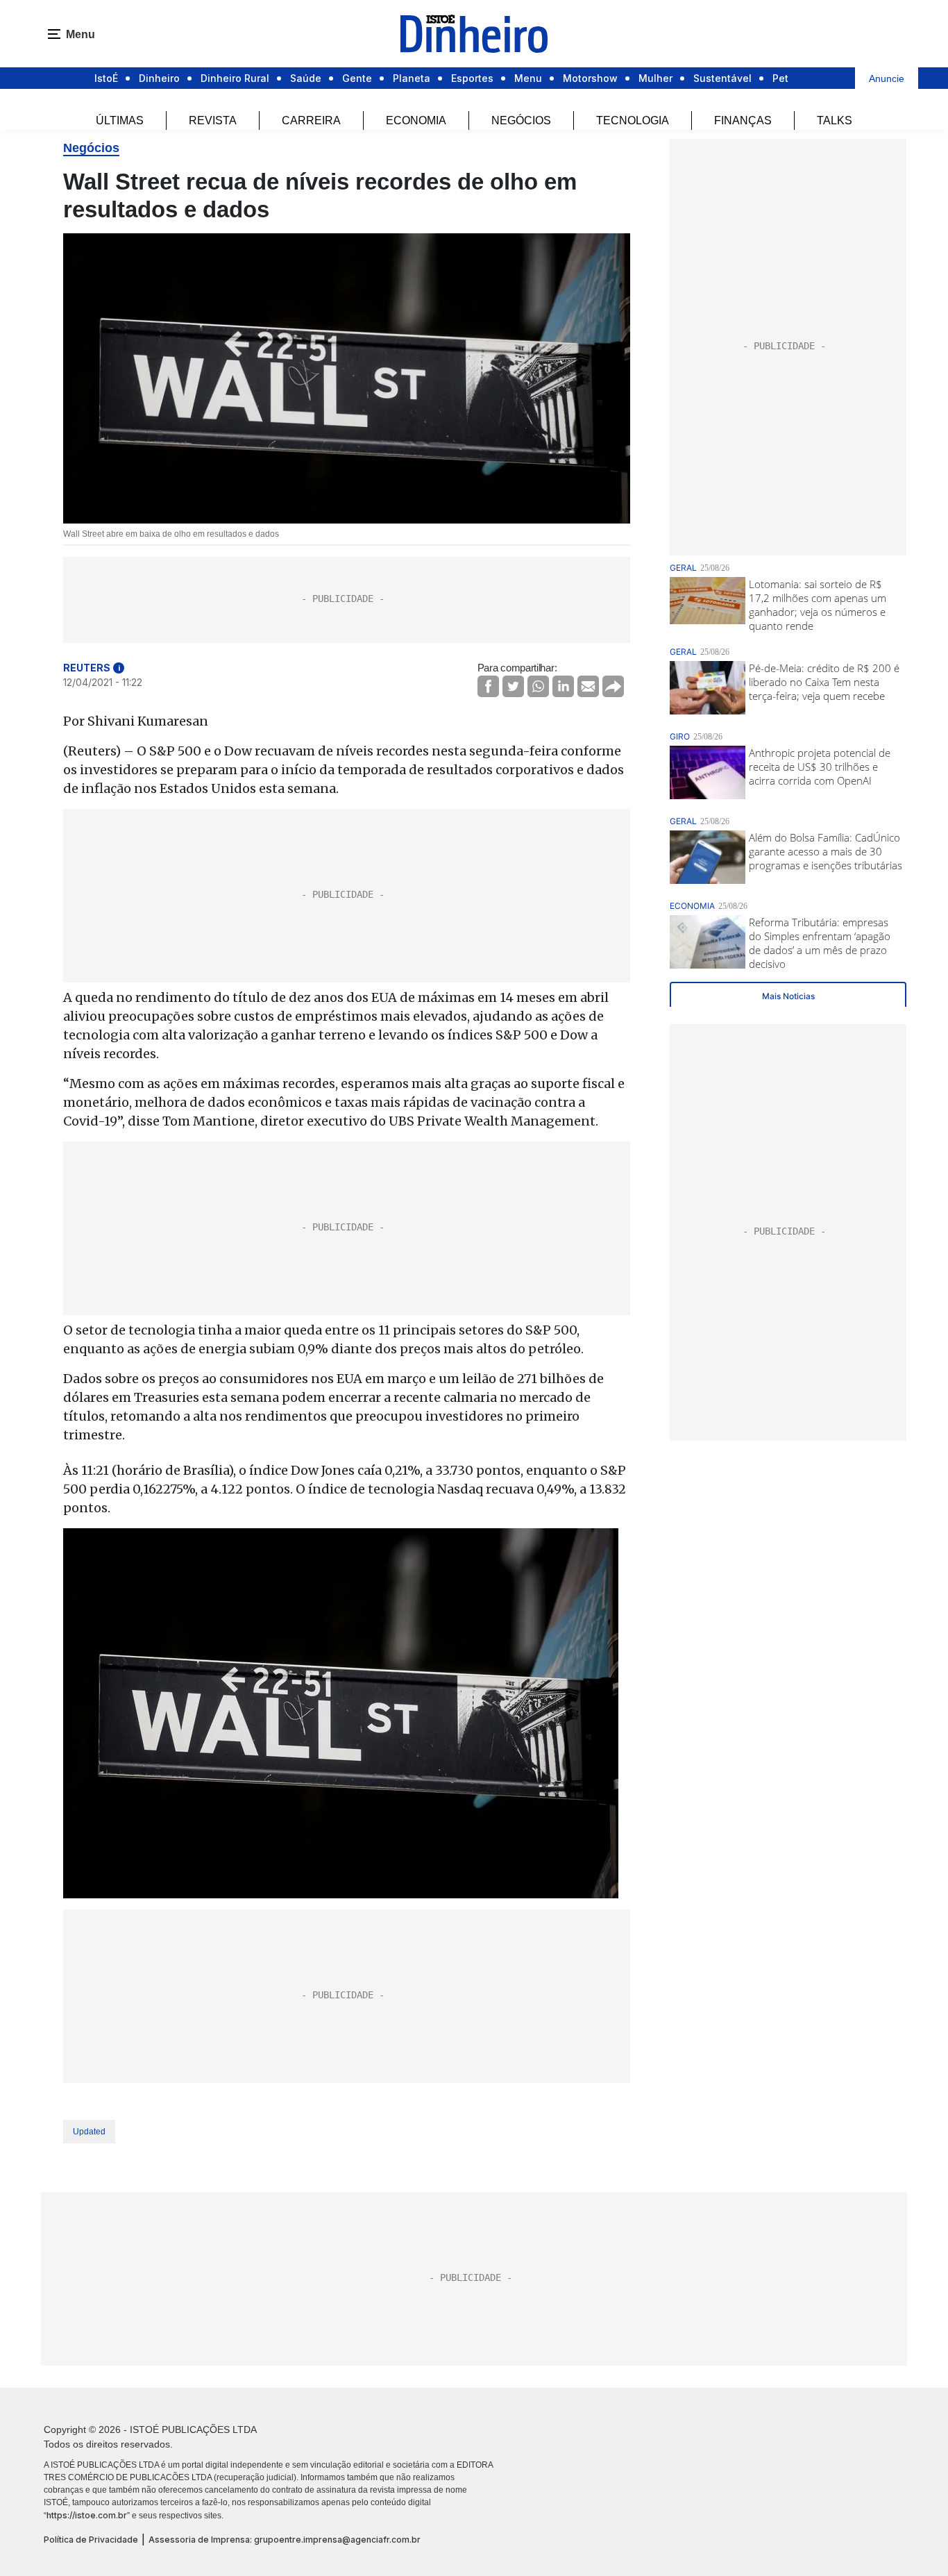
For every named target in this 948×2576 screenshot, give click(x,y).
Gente (357, 78)
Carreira (311, 120)
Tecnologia (633, 120)
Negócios (521, 120)
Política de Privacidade (91, 2540)
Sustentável (722, 78)
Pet (780, 78)
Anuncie (887, 78)
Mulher (655, 78)
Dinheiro (159, 78)
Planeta (412, 78)
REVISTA (213, 120)
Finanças (743, 120)
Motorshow (590, 78)
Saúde (306, 78)
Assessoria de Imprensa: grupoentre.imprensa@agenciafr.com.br (285, 2540)
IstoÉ (106, 78)
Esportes (472, 78)
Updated (89, 2132)
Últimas (120, 120)
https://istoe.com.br (87, 2515)
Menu (528, 78)
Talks (835, 120)
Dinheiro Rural (235, 78)
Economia (416, 120)
